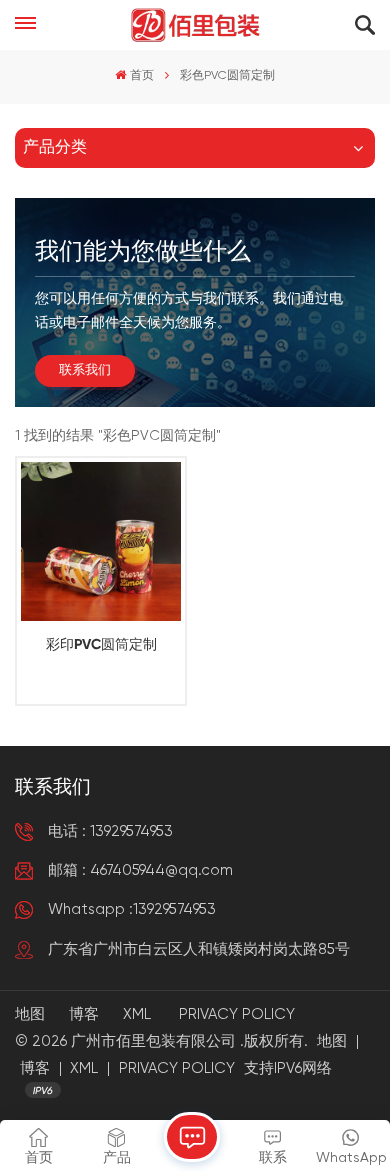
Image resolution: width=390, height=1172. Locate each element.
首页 (141, 76)
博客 (84, 1014)
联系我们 (85, 370)
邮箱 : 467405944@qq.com (140, 870)
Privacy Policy (237, 1014)
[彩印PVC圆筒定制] (100, 541)
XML (137, 1014)
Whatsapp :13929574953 (132, 909)
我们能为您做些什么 (143, 252)
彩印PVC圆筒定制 (101, 645)
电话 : (110, 831)
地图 (30, 1014)
